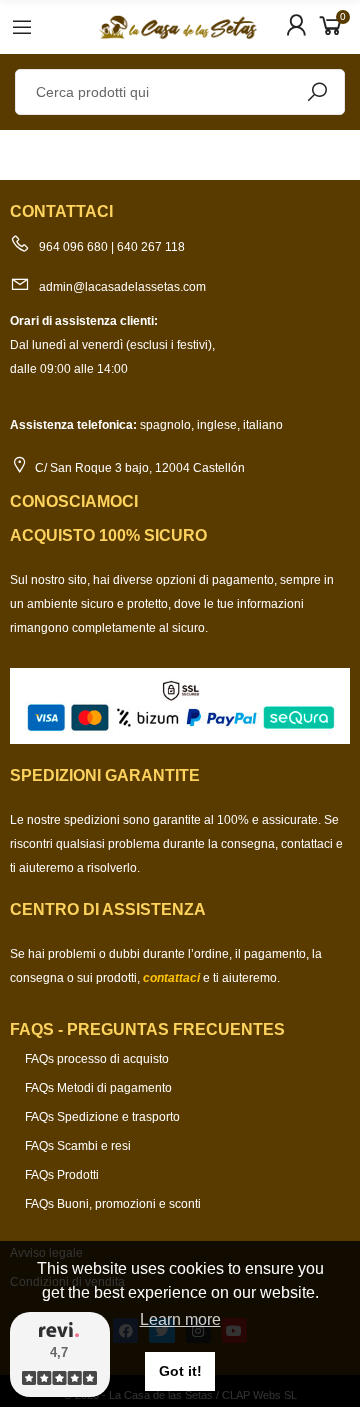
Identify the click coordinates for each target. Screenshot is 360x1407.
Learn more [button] (180, 1319)
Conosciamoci (74, 501)
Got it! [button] (180, 1371)
